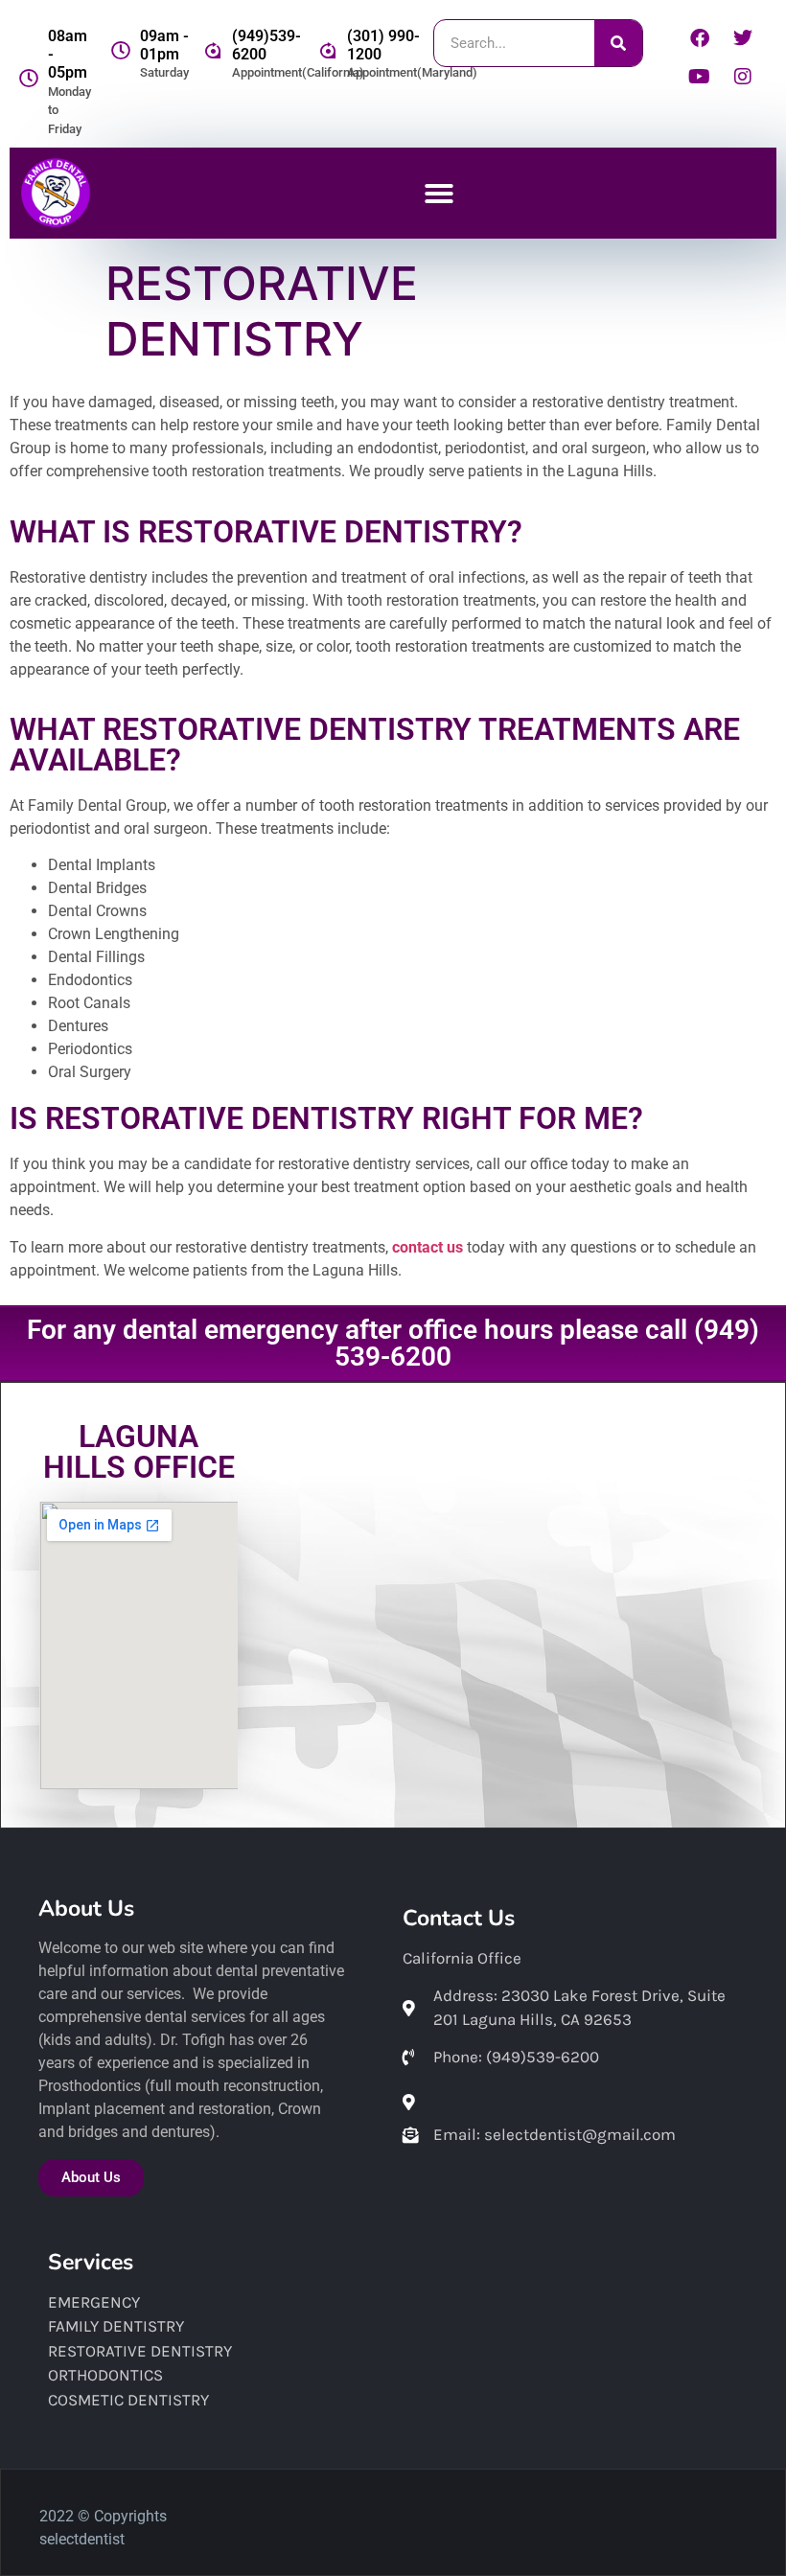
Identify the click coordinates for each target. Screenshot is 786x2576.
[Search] (618, 43)
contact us (428, 1247)
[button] (439, 194)
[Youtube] (700, 77)
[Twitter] (743, 38)
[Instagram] (743, 77)
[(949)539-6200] (213, 51)
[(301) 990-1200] (328, 51)
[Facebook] (700, 38)
